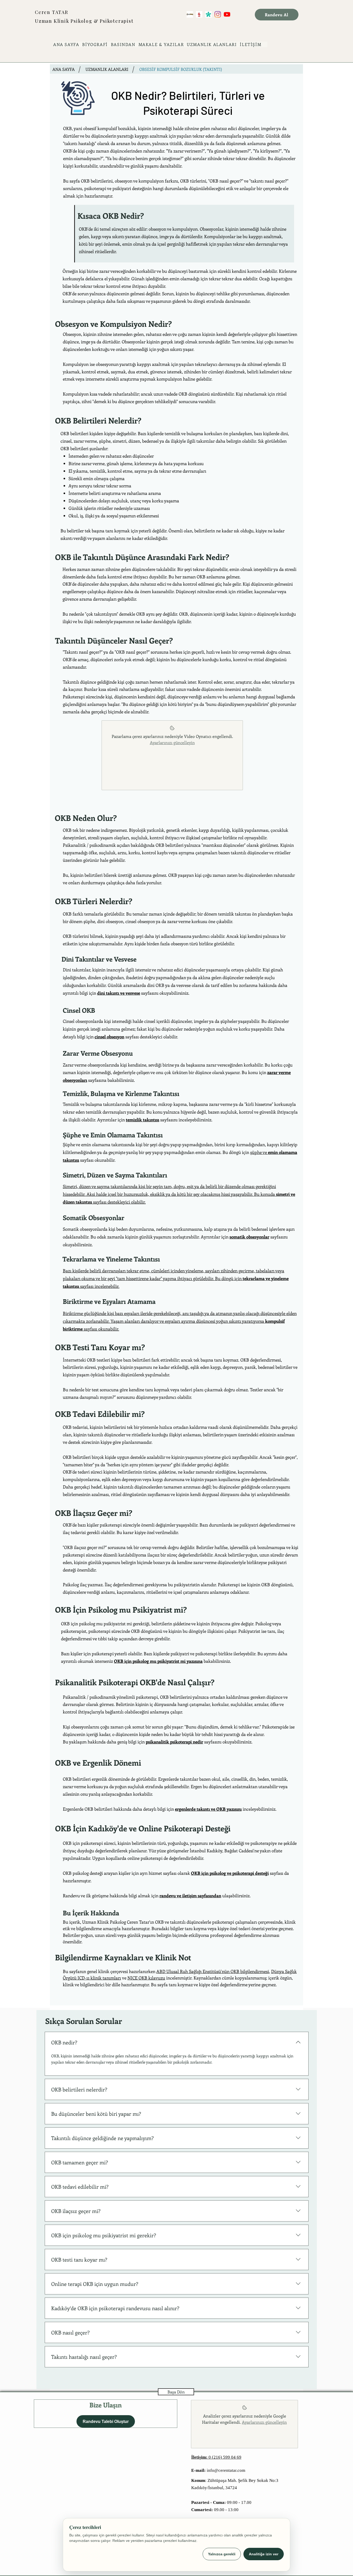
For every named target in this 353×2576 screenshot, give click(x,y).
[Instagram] (218, 14)
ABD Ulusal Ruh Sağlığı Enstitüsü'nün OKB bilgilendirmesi (213, 1971)
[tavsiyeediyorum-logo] (190, 14)
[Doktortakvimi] (208, 14)
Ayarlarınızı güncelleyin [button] (172, 742)
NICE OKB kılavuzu (146, 1978)
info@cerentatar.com (218, 2470)
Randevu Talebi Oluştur (106, 2422)
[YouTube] (227, 14)
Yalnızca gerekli (222, 2554)
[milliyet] (199, 14)
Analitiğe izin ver (264, 2554)
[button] (212, 44)
